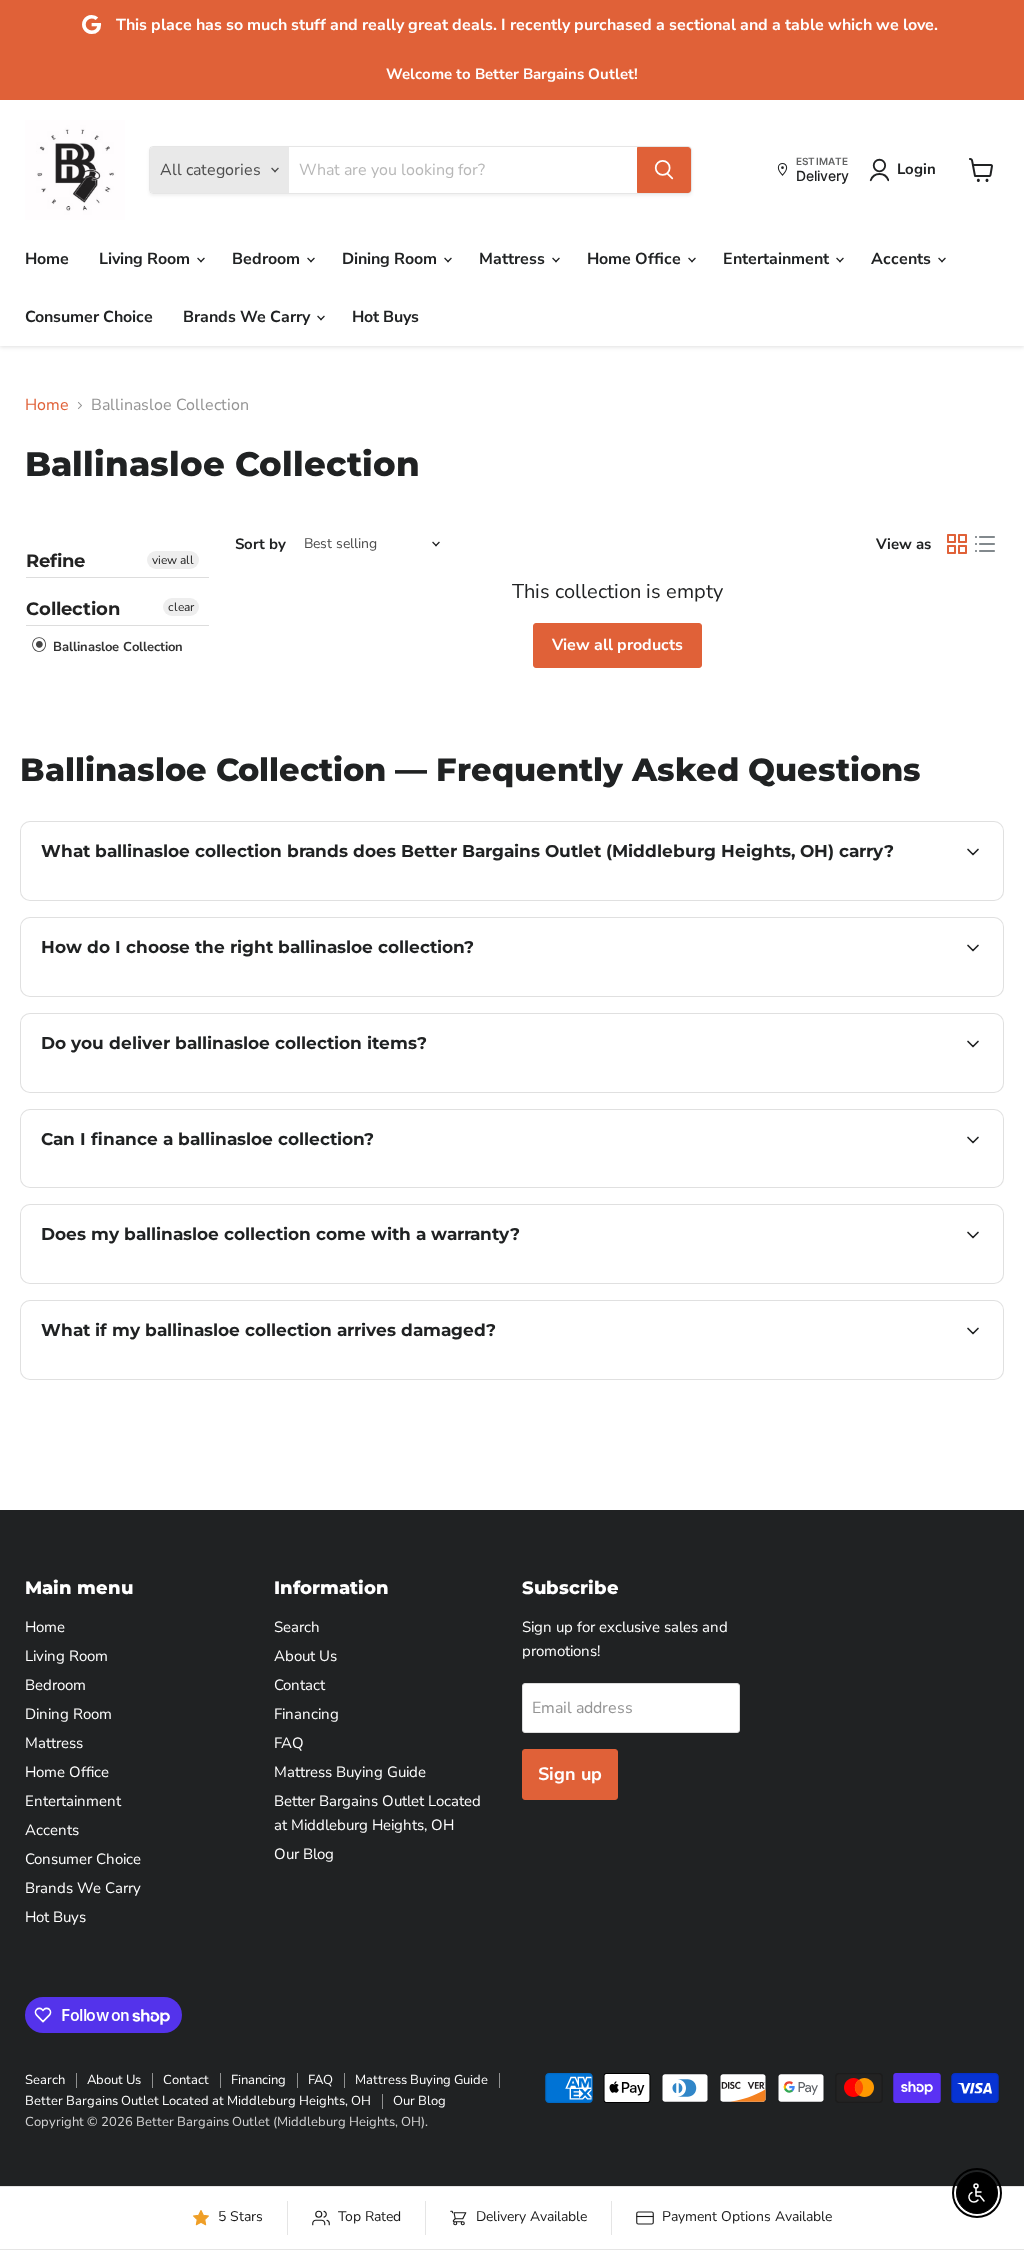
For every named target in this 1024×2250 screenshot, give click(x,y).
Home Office (636, 259)
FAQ (289, 1743)
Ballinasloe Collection (116, 647)
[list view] (985, 544)
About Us (305, 1656)
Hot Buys (385, 317)
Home (47, 259)
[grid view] (957, 544)
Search (297, 1627)
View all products (617, 645)
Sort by (260, 544)
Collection (73, 609)
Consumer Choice (89, 317)
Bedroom (268, 259)
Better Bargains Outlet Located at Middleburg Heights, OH (198, 2101)
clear (181, 607)
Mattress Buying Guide (350, 1772)
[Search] (664, 170)
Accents (903, 259)
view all (173, 560)
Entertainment (778, 259)
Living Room (146, 259)
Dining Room (391, 259)
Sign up (570, 1774)
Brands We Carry (248, 317)
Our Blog (304, 1854)
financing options (204, 1185)
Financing (306, 1714)
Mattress (514, 259)
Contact (299, 1685)
